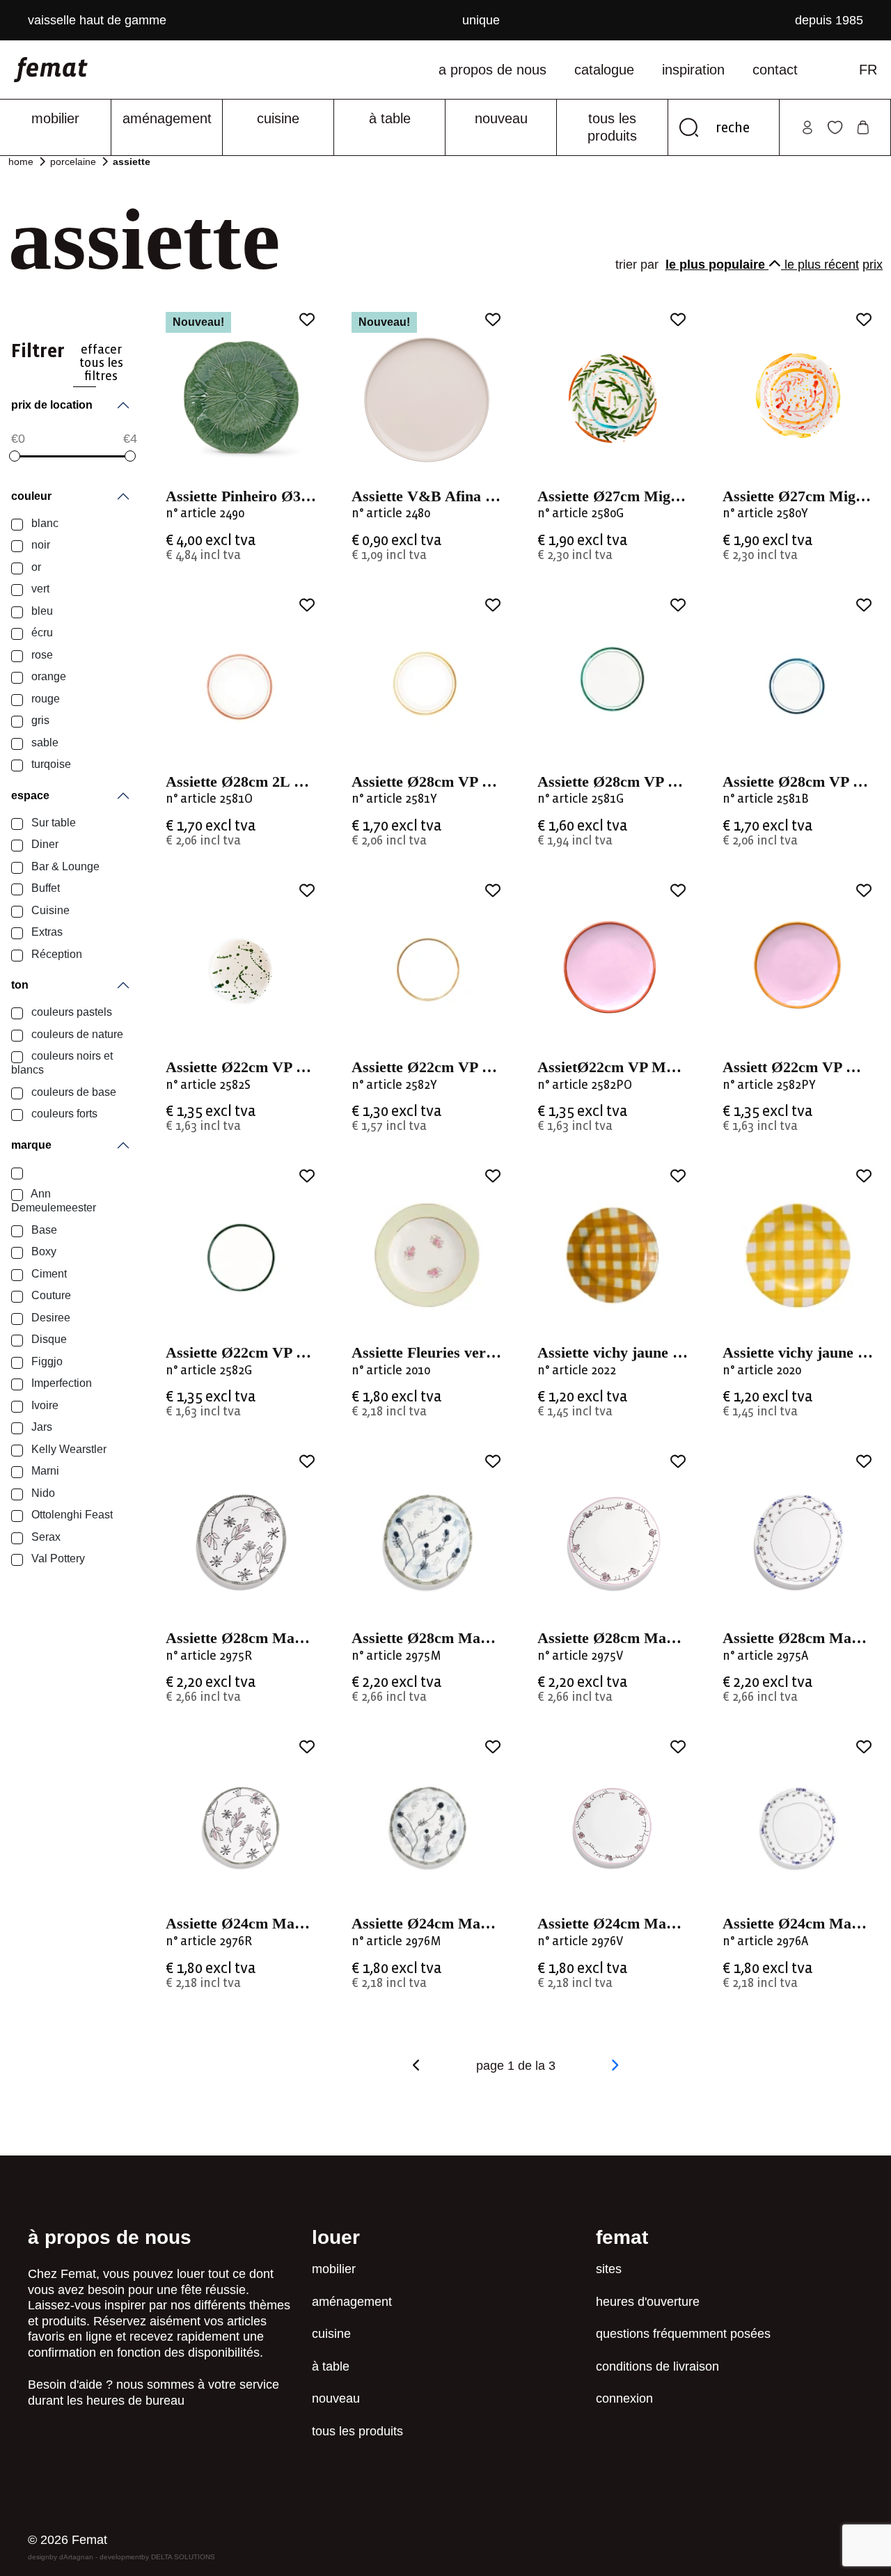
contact (775, 70)
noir (39, 545)
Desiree (49, 1318)
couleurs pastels (70, 1012)
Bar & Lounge (64, 866)
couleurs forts (63, 1114)
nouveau (501, 118)
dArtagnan (76, 2557)
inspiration (693, 70)
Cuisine (49, 910)
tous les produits (612, 127)
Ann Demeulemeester (54, 1201)
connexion (624, 2398)
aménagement (167, 118)
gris (39, 720)
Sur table (52, 823)
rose (41, 655)
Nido (42, 1493)
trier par (639, 265)
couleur (31, 496)
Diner (44, 844)
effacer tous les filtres (101, 363)
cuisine (278, 118)
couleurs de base (72, 1092)
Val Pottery (57, 1558)
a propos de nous (492, 70)
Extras (46, 932)
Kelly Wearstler (68, 1449)
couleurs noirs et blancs (62, 1063)
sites (609, 2269)
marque (31, 1145)
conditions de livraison (657, 2366)
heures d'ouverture (648, 2302)
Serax (45, 1537)
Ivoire (44, 1405)
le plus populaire (717, 265)
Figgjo (46, 1361)
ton (20, 985)
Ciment (48, 1274)
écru (41, 633)
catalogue (604, 70)
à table (390, 118)
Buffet (44, 888)
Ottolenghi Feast (71, 1515)
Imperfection (60, 1383)
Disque (48, 1339)
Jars (40, 1427)
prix (873, 265)
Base (43, 1230)
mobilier (55, 118)
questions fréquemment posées (683, 2334)
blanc (44, 523)
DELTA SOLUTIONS (183, 2557)
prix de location (52, 405)
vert (39, 589)
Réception (55, 954)
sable (44, 743)
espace (30, 795)
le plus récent (822, 265)
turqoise (50, 764)
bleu (41, 611)
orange (47, 676)
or (35, 567)
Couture (50, 1295)
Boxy (42, 1251)
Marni (44, 1471)
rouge (44, 699)
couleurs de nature (76, 1034)
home (21, 162)
